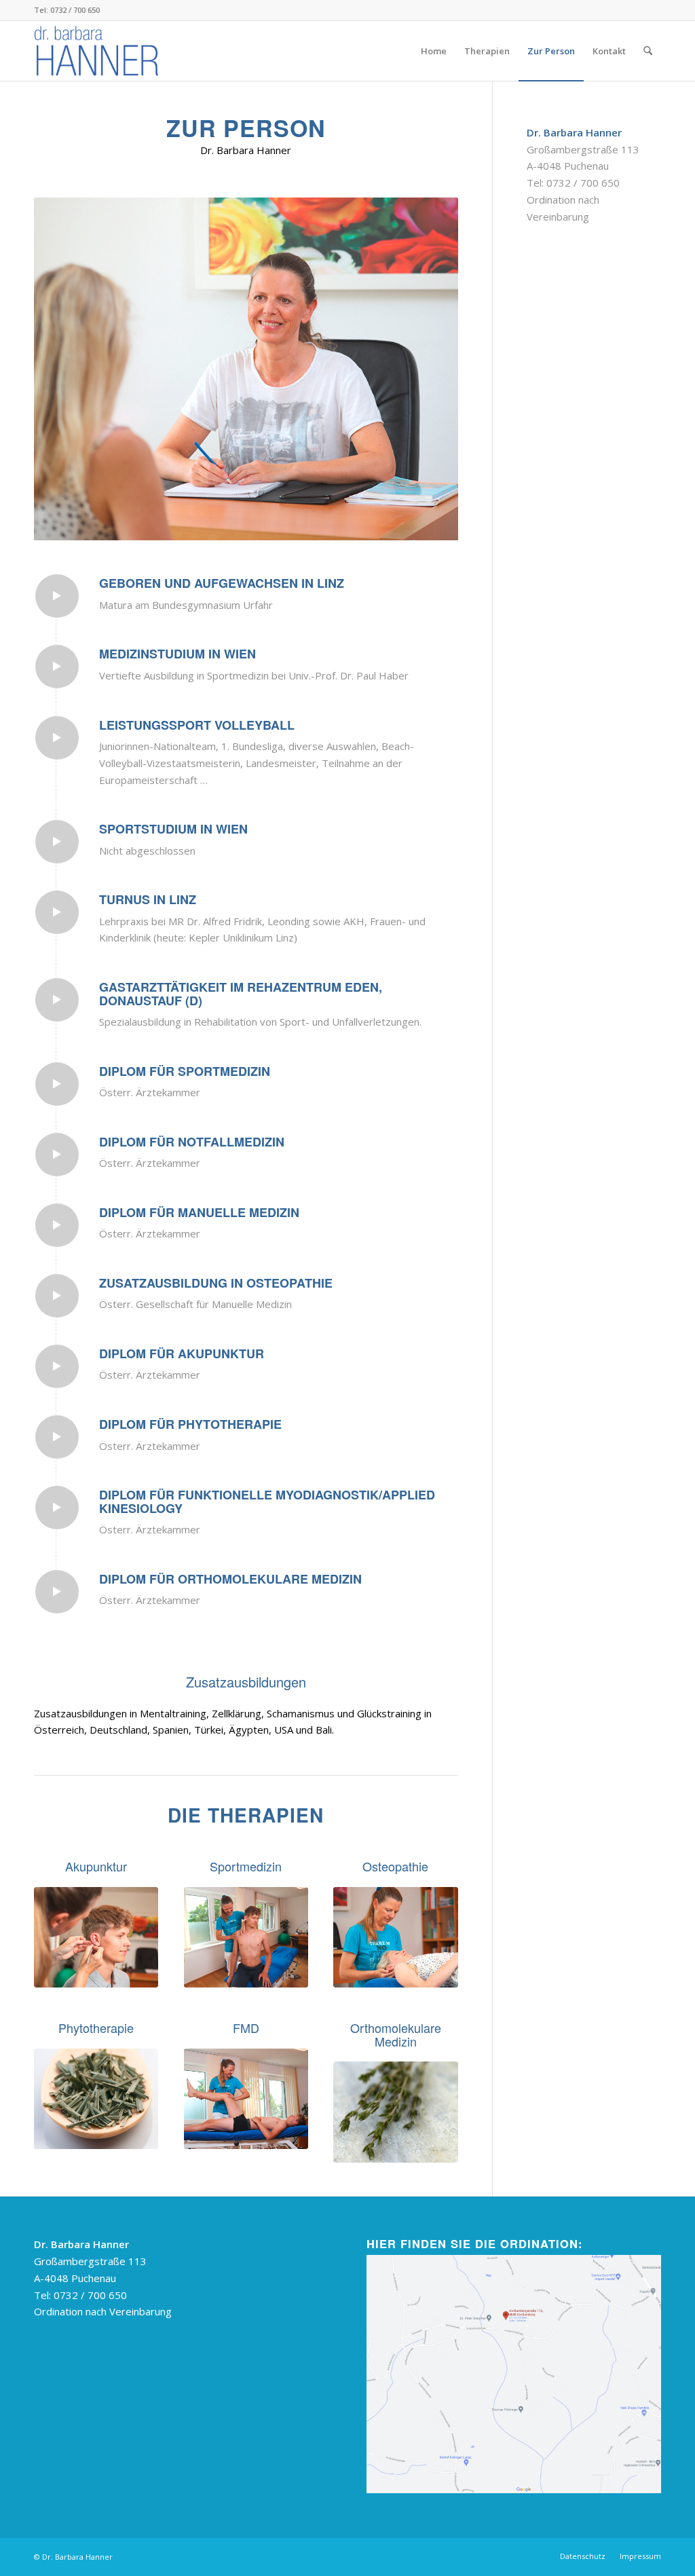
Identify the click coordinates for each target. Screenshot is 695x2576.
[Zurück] (64, 369)
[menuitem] (434, 51)
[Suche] (648, 51)
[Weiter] (428, 369)
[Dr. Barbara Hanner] (99, 51)
